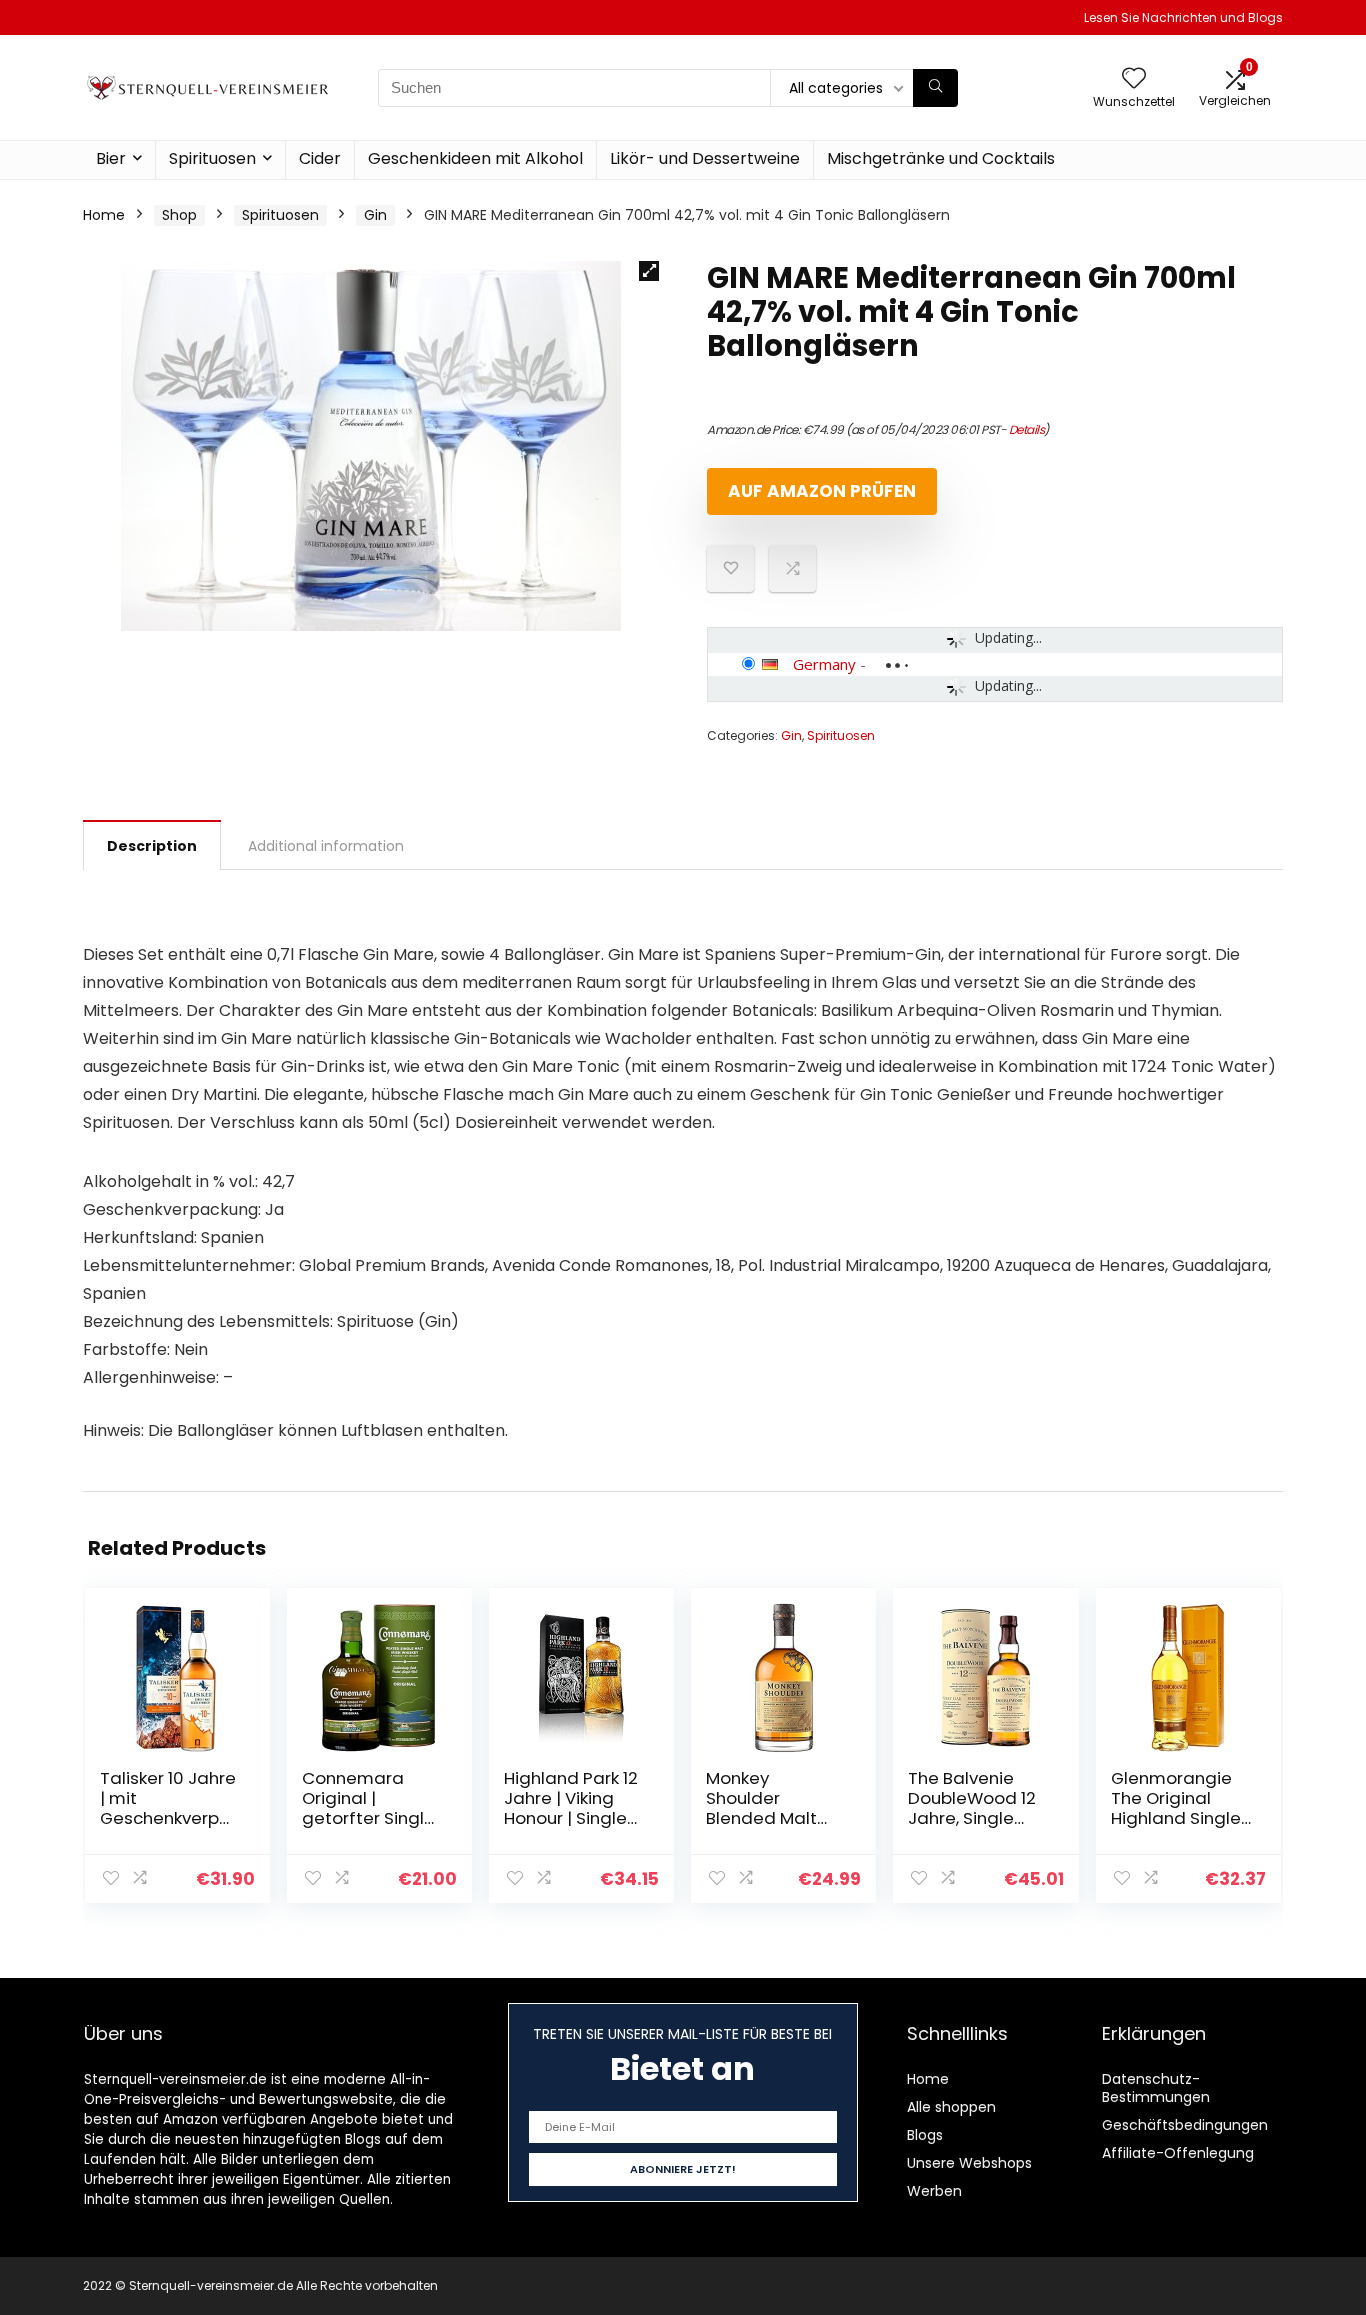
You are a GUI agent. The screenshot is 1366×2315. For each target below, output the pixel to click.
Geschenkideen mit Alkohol (475, 158)
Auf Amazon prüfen (822, 491)
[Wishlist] (1134, 79)
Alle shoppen (951, 2107)
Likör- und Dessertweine (705, 158)
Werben (934, 2191)
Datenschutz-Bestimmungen (1156, 2088)
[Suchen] (935, 88)
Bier (111, 158)
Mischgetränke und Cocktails (941, 158)
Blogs (925, 2135)
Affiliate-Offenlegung (1178, 2153)
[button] (649, 271)
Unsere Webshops (969, 2163)
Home (104, 215)
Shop (179, 215)
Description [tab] (152, 846)
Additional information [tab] (326, 846)
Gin (375, 215)
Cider (320, 158)
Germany (824, 664)
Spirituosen (212, 158)
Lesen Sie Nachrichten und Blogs (1183, 17)
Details (1027, 429)
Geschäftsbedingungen (1185, 2125)
